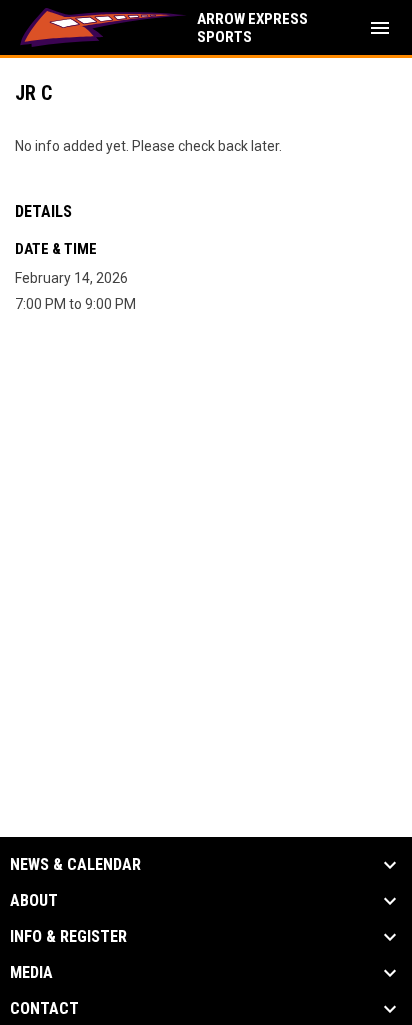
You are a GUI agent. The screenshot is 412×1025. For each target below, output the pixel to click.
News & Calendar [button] (75, 865)
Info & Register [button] (68, 937)
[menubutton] (380, 28)
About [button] (34, 901)
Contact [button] (44, 1009)
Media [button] (31, 973)
